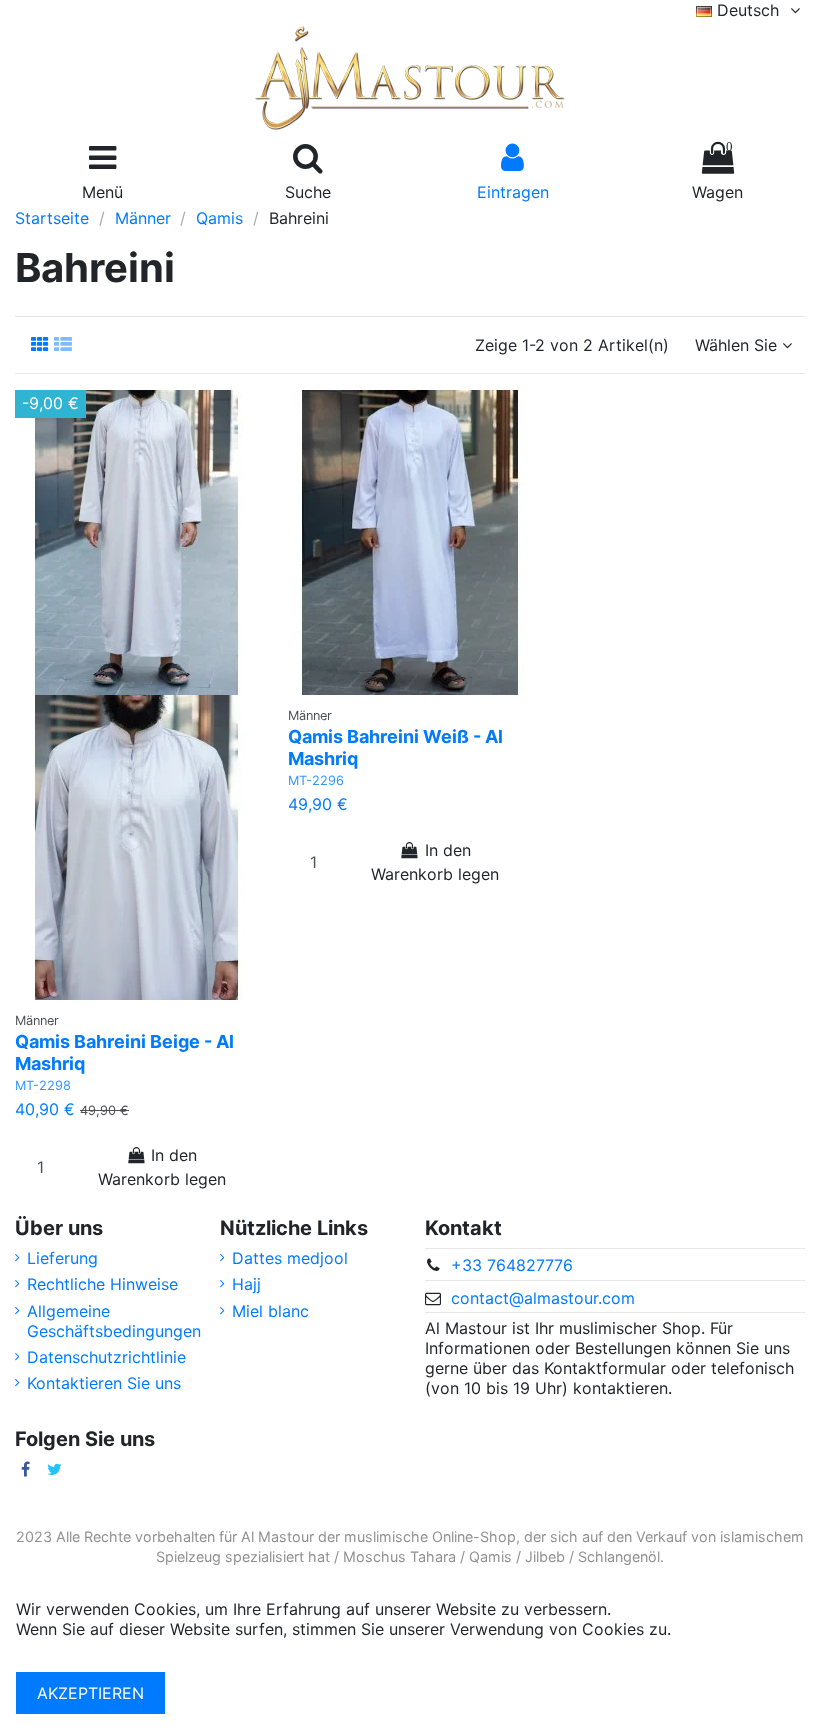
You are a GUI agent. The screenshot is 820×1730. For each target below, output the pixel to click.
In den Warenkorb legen (162, 1167)
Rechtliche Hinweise (102, 1284)
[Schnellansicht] (162, 992)
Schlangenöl (619, 1556)
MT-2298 (43, 1085)
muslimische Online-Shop (430, 1536)
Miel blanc (270, 1311)
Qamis (490, 1556)
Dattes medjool (290, 1258)
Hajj (246, 1284)
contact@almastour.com (543, 1298)
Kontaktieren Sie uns (104, 1383)
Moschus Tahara (399, 1556)
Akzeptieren (90, 1693)
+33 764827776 (512, 1265)
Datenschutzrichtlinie (106, 1357)
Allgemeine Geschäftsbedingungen (114, 1321)
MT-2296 (316, 780)
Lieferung (62, 1258)
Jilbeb (545, 1556)
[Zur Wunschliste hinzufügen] (120, 992)
